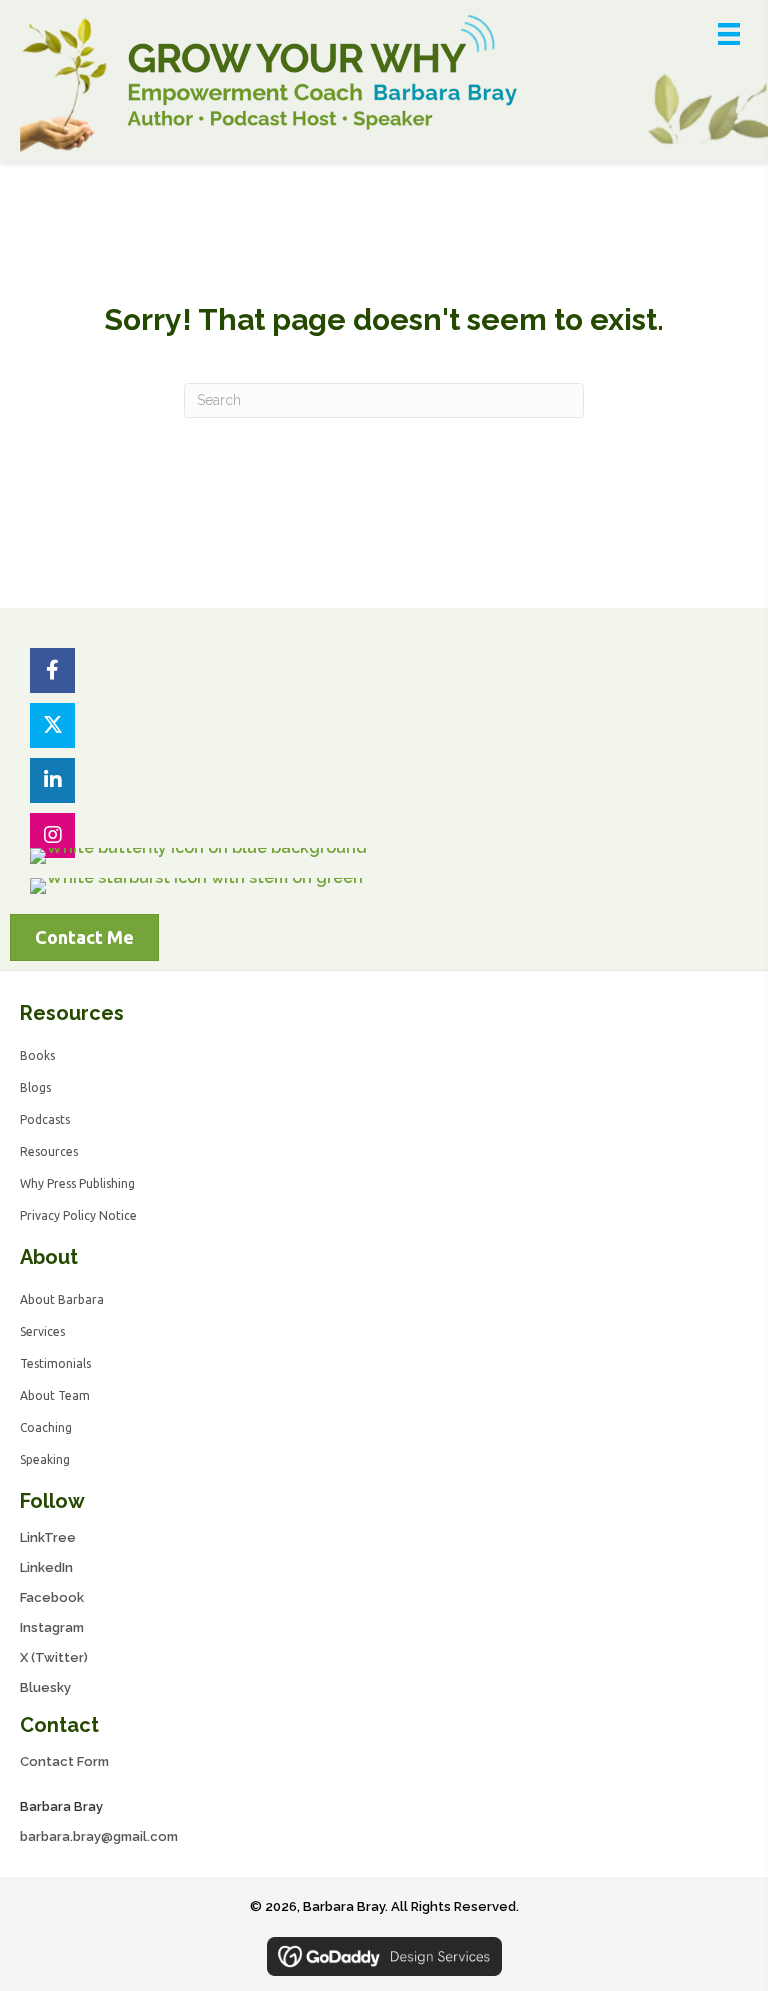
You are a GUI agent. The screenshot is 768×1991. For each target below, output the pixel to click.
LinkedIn (46, 1567)
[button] (52, 670)
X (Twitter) (54, 1657)
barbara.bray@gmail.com (99, 1836)
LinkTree (48, 1537)
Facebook (52, 1597)
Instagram (52, 1627)
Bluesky (45, 1687)
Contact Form (64, 1761)
